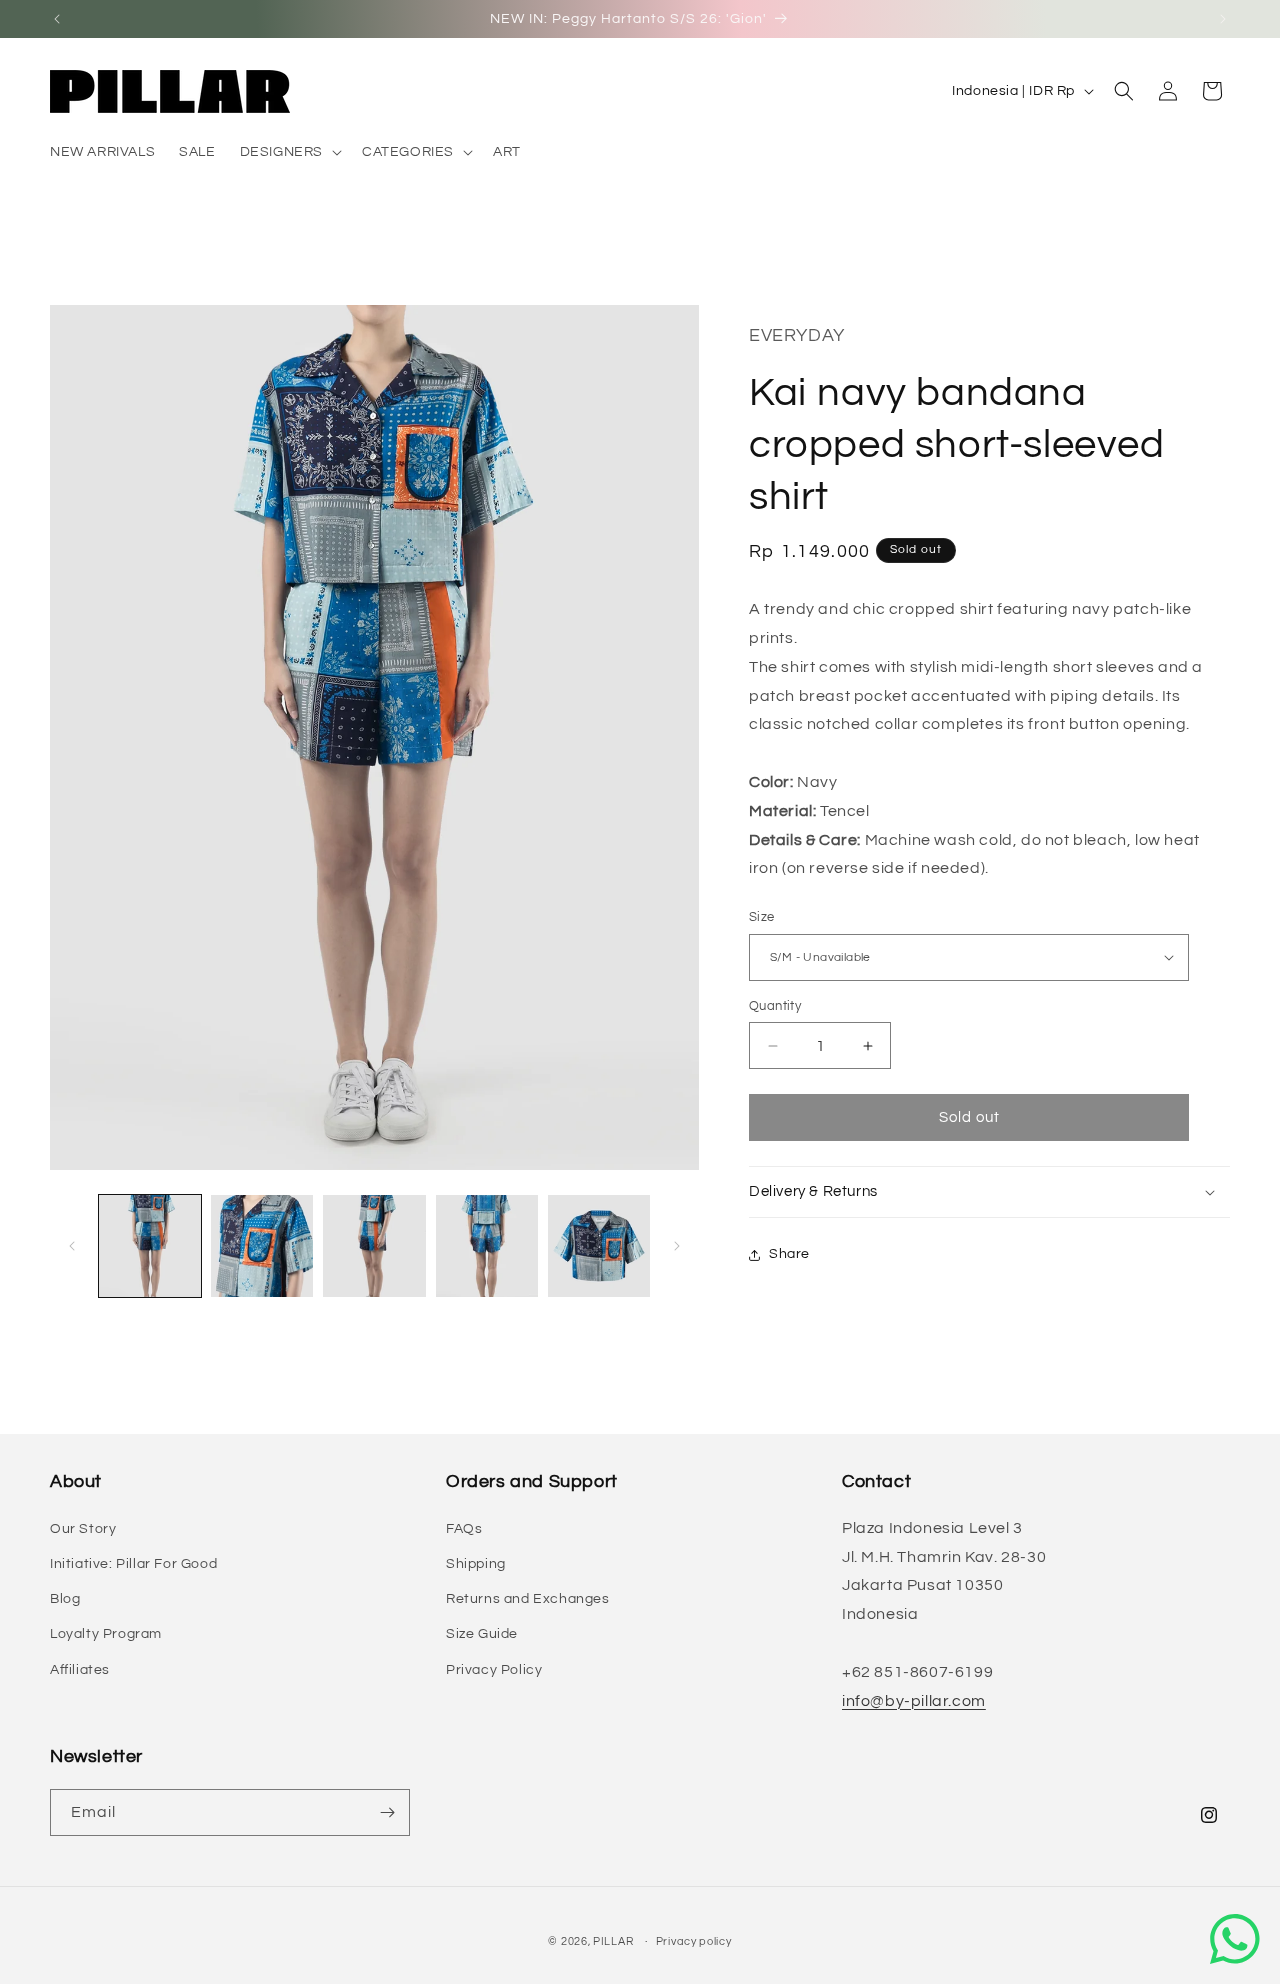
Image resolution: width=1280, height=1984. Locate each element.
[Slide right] (677, 1246)
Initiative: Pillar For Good (133, 1564)
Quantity (775, 1006)
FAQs (464, 1529)
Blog (65, 1599)
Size (762, 917)
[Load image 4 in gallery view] (487, 1246)
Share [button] (789, 1254)
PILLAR (613, 1941)
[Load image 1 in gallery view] (150, 1246)
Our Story (83, 1529)
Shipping (476, 1564)
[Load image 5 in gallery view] (599, 1246)
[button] (289, 152)
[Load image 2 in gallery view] (262, 1246)
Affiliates (80, 1670)
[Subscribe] (387, 1812)
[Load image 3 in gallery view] (374, 1246)
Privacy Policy (494, 1670)
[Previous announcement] (57, 19)
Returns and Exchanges (528, 1599)
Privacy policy (694, 1941)
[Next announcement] (1223, 19)
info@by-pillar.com (914, 1701)
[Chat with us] (1235, 1939)
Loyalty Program (106, 1634)
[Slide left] (72, 1246)
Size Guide (482, 1634)
